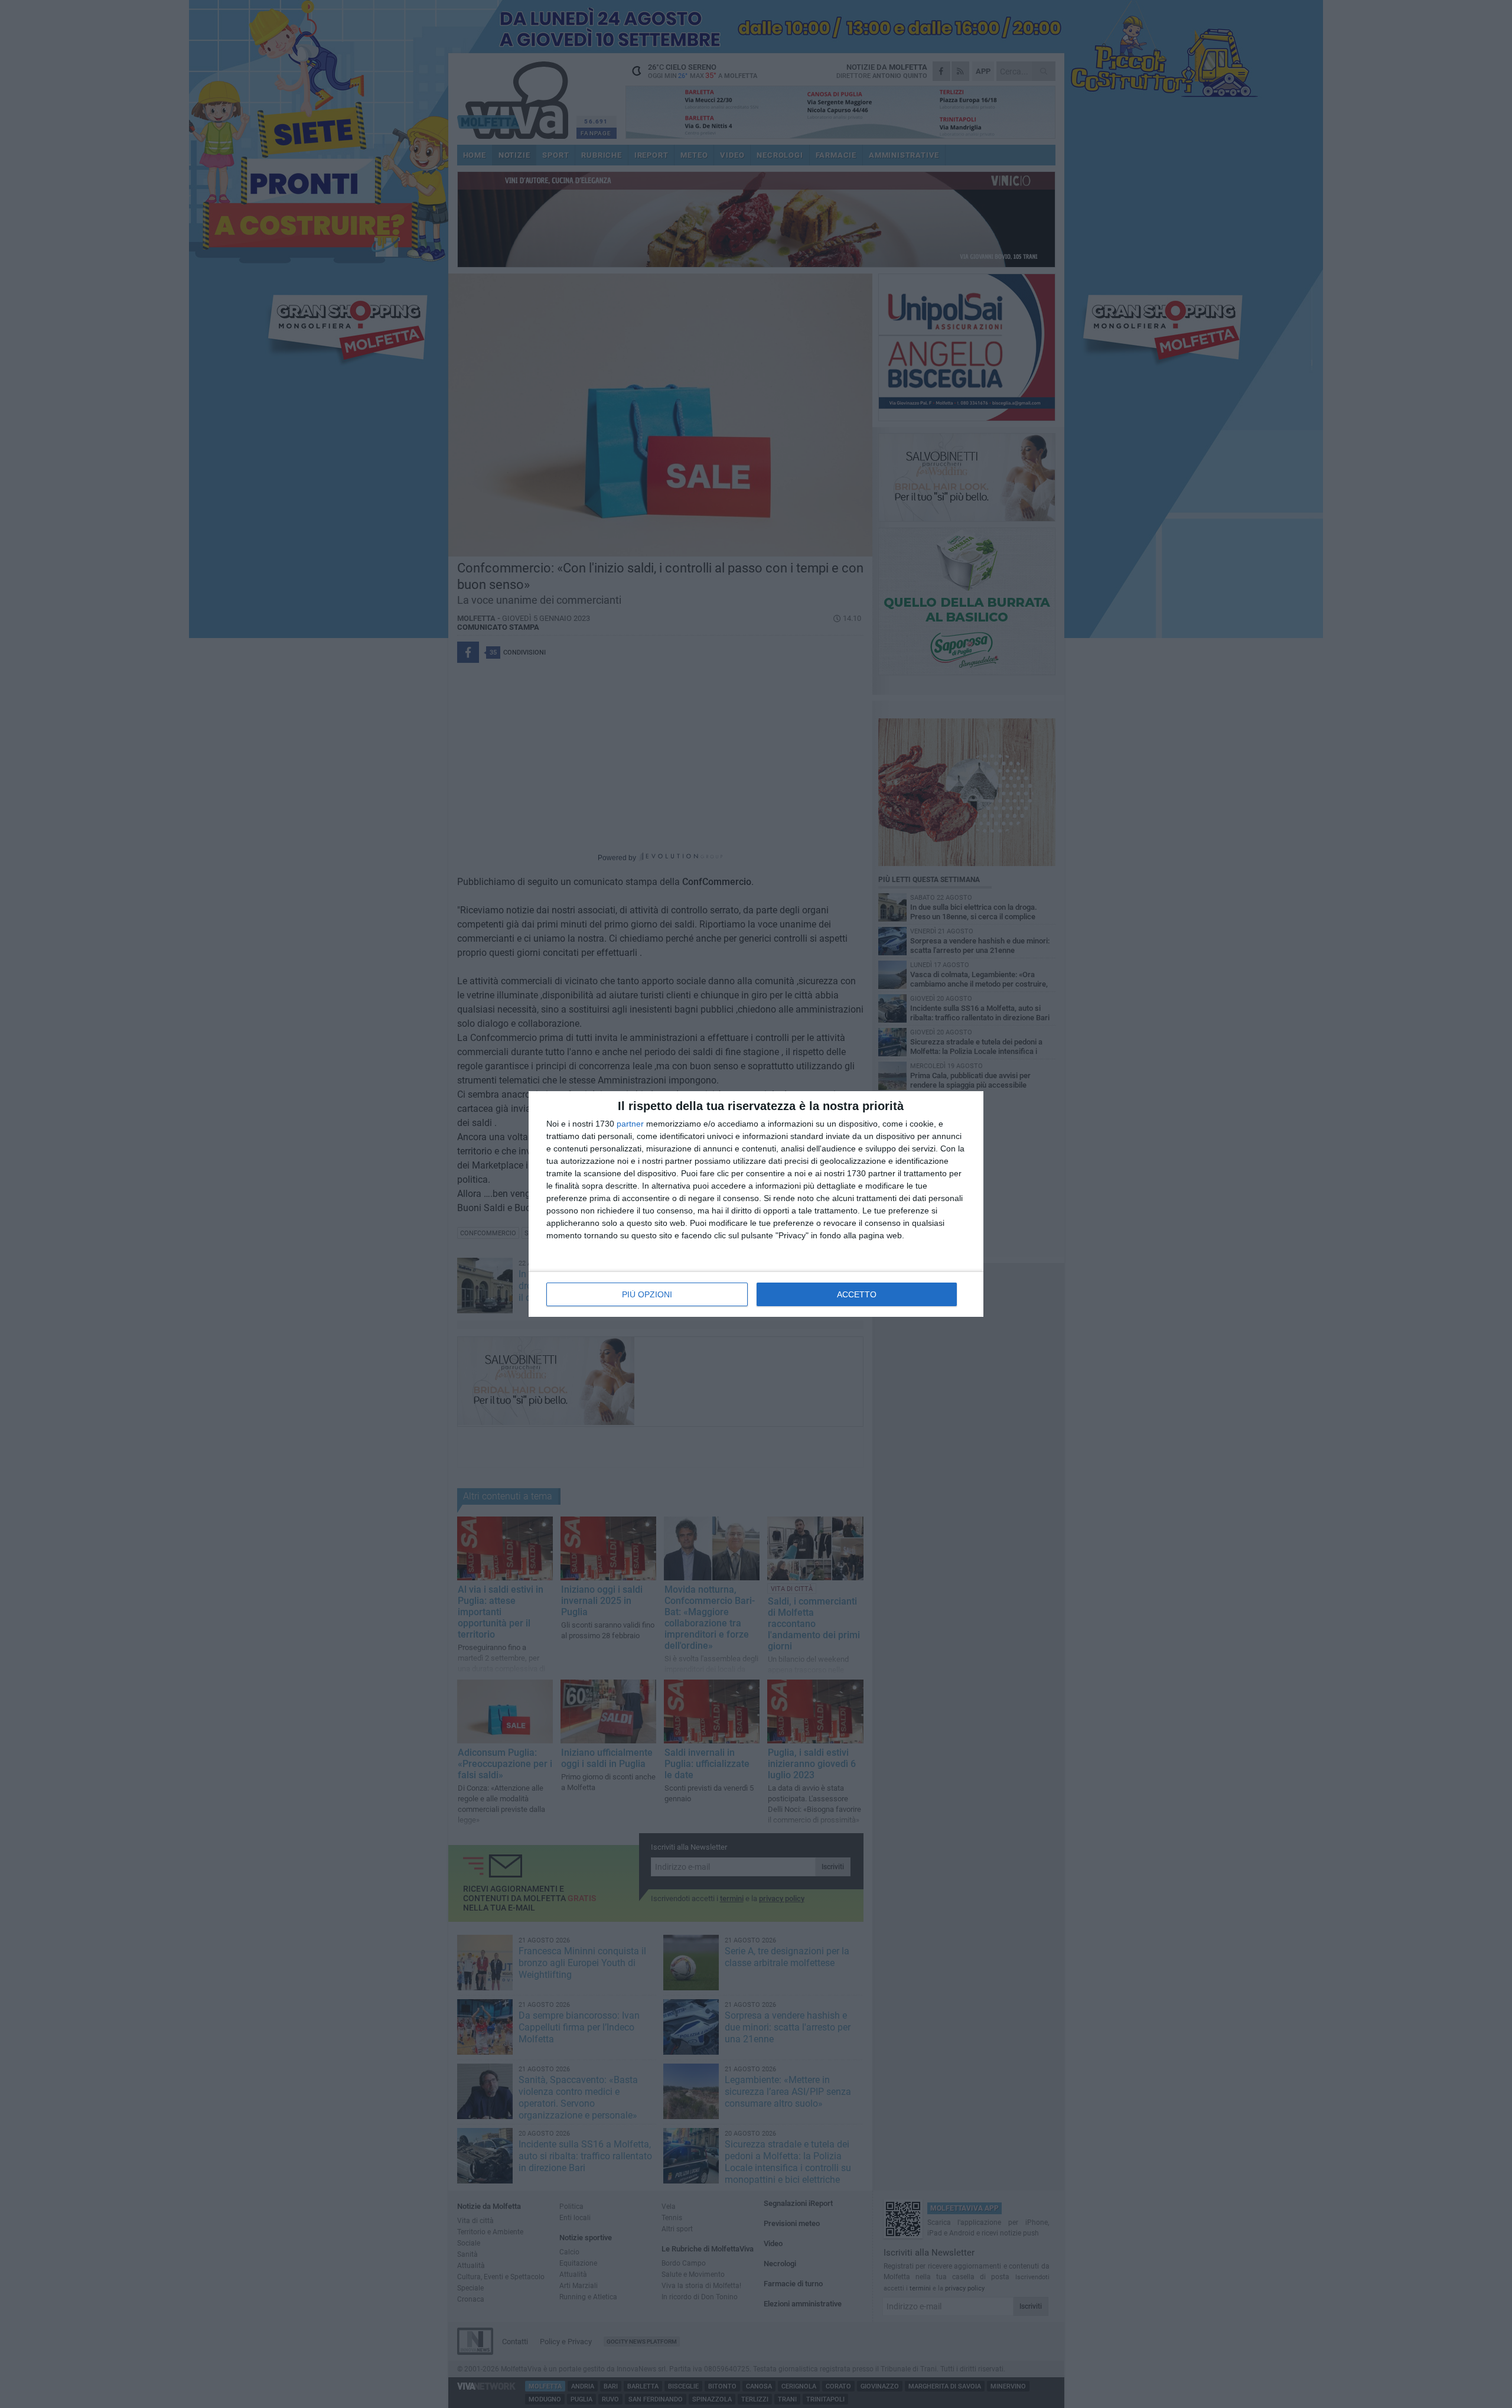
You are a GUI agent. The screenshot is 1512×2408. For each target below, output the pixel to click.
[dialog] (756, 1204)
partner (630, 1124)
